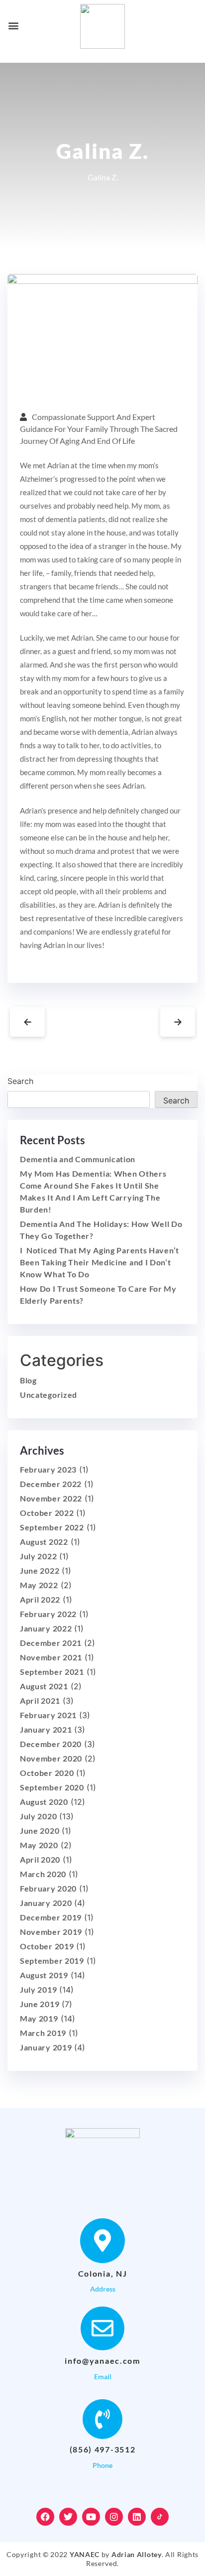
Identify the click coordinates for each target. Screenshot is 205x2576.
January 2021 (46, 1729)
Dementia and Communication (78, 1159)
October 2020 (47, 1773)
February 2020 (48, 1888)
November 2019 (51, 1932)
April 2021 (40, 1700)
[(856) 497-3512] (102, 2419)
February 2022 (48, 1614)
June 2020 (40, 1830)
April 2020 (40, 1859)
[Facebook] (45, 2517)
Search (20, 1081)
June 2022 (40, 1570)
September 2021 (52, 1672)
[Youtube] (91, 2517)
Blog (28, 1380)
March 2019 (43, 2033)
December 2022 (51, 1484)
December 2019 (51, 1917)
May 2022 (39, 1585)
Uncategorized (49, 1395)
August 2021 (44, 1686)
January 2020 (46, 1903)
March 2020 (43, 1874)
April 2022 (40, 1599)
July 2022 (38, 1556)
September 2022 (52, 1527)
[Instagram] (114, 2517)
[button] (13, 25)
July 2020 (38, 1816)
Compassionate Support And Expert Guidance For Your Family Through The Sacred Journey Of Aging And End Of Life (99, 429)
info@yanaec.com (102, 2361)
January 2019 (46, 2047)
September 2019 (52, 1961)
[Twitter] (68, 2517)
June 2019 (40, 2004)
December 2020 (51, 1744)
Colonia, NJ (103, 2273)
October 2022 (47, 1513)
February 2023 (48, 1469)
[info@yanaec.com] (102, 2328)
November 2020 (51, 1758)
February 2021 (48, 1715)
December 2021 (51, 1643)
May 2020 (39, 1845)
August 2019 (44, 1975)
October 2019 (47, 1946)
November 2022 (51, 1498)
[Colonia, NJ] (102, 2241)
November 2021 (51, 1657)
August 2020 (44, 1802)
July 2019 (38, 1989)
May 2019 (39, 2018)
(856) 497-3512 (103, 2449)
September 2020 (52, 1787)
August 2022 (44, 1542)
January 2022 (46, 1628)
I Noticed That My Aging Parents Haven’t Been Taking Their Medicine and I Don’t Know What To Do (100, 1262)
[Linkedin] (137, 2517)
